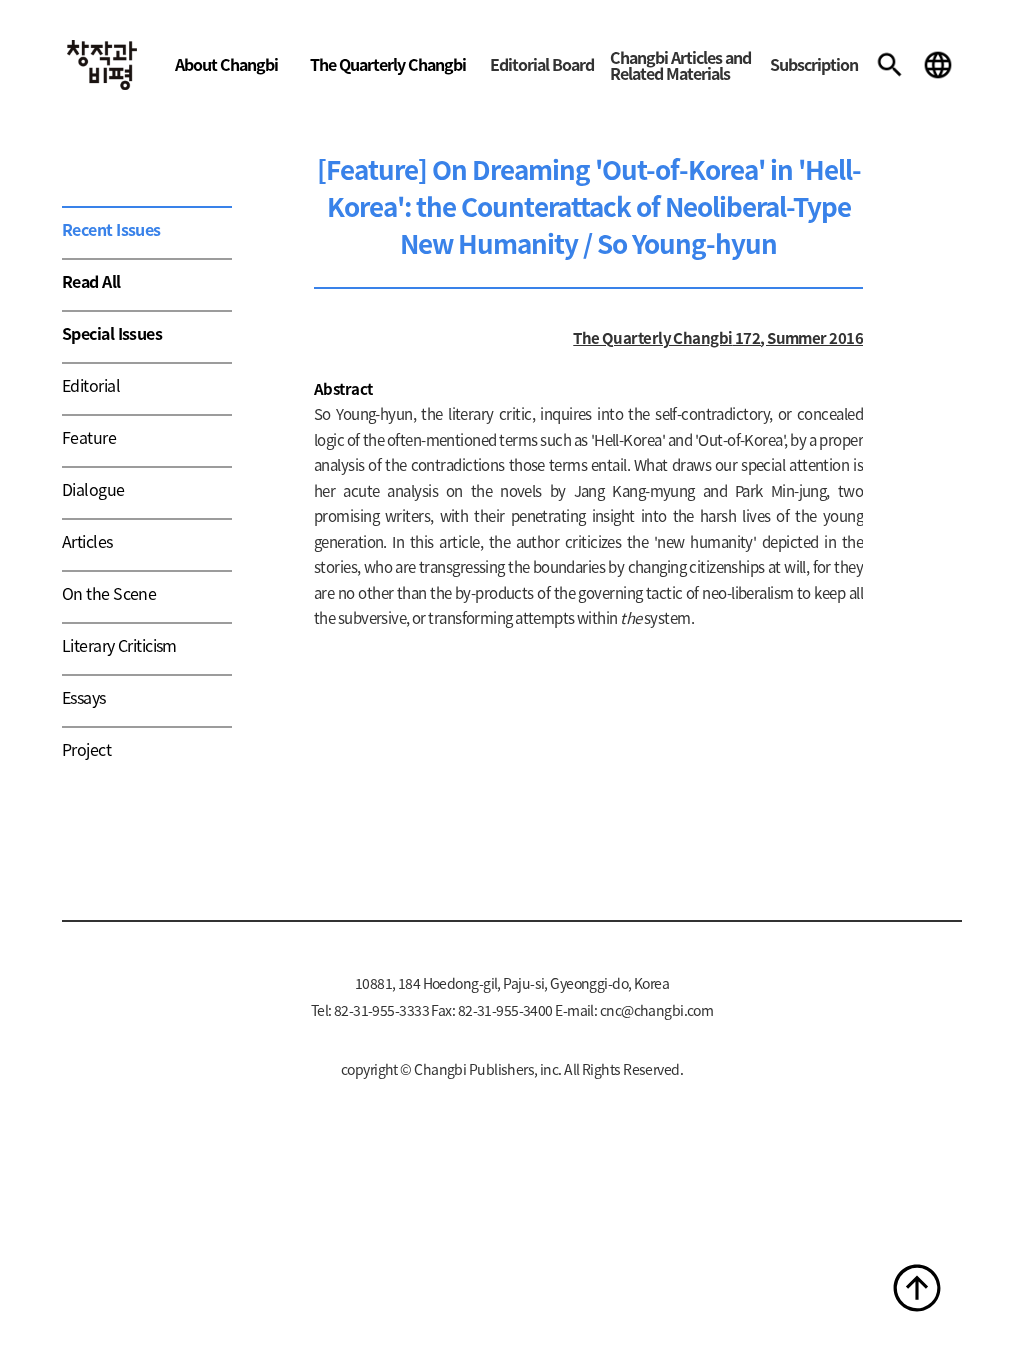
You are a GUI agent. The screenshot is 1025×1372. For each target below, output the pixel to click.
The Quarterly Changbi (388, 64)
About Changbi (226, 64)
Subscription (814, 64)
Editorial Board (542, 64)
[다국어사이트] (938, 65)
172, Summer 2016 (798, 337)
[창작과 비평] (102, 65)
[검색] (890, 65)
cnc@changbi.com (657, 1010)
